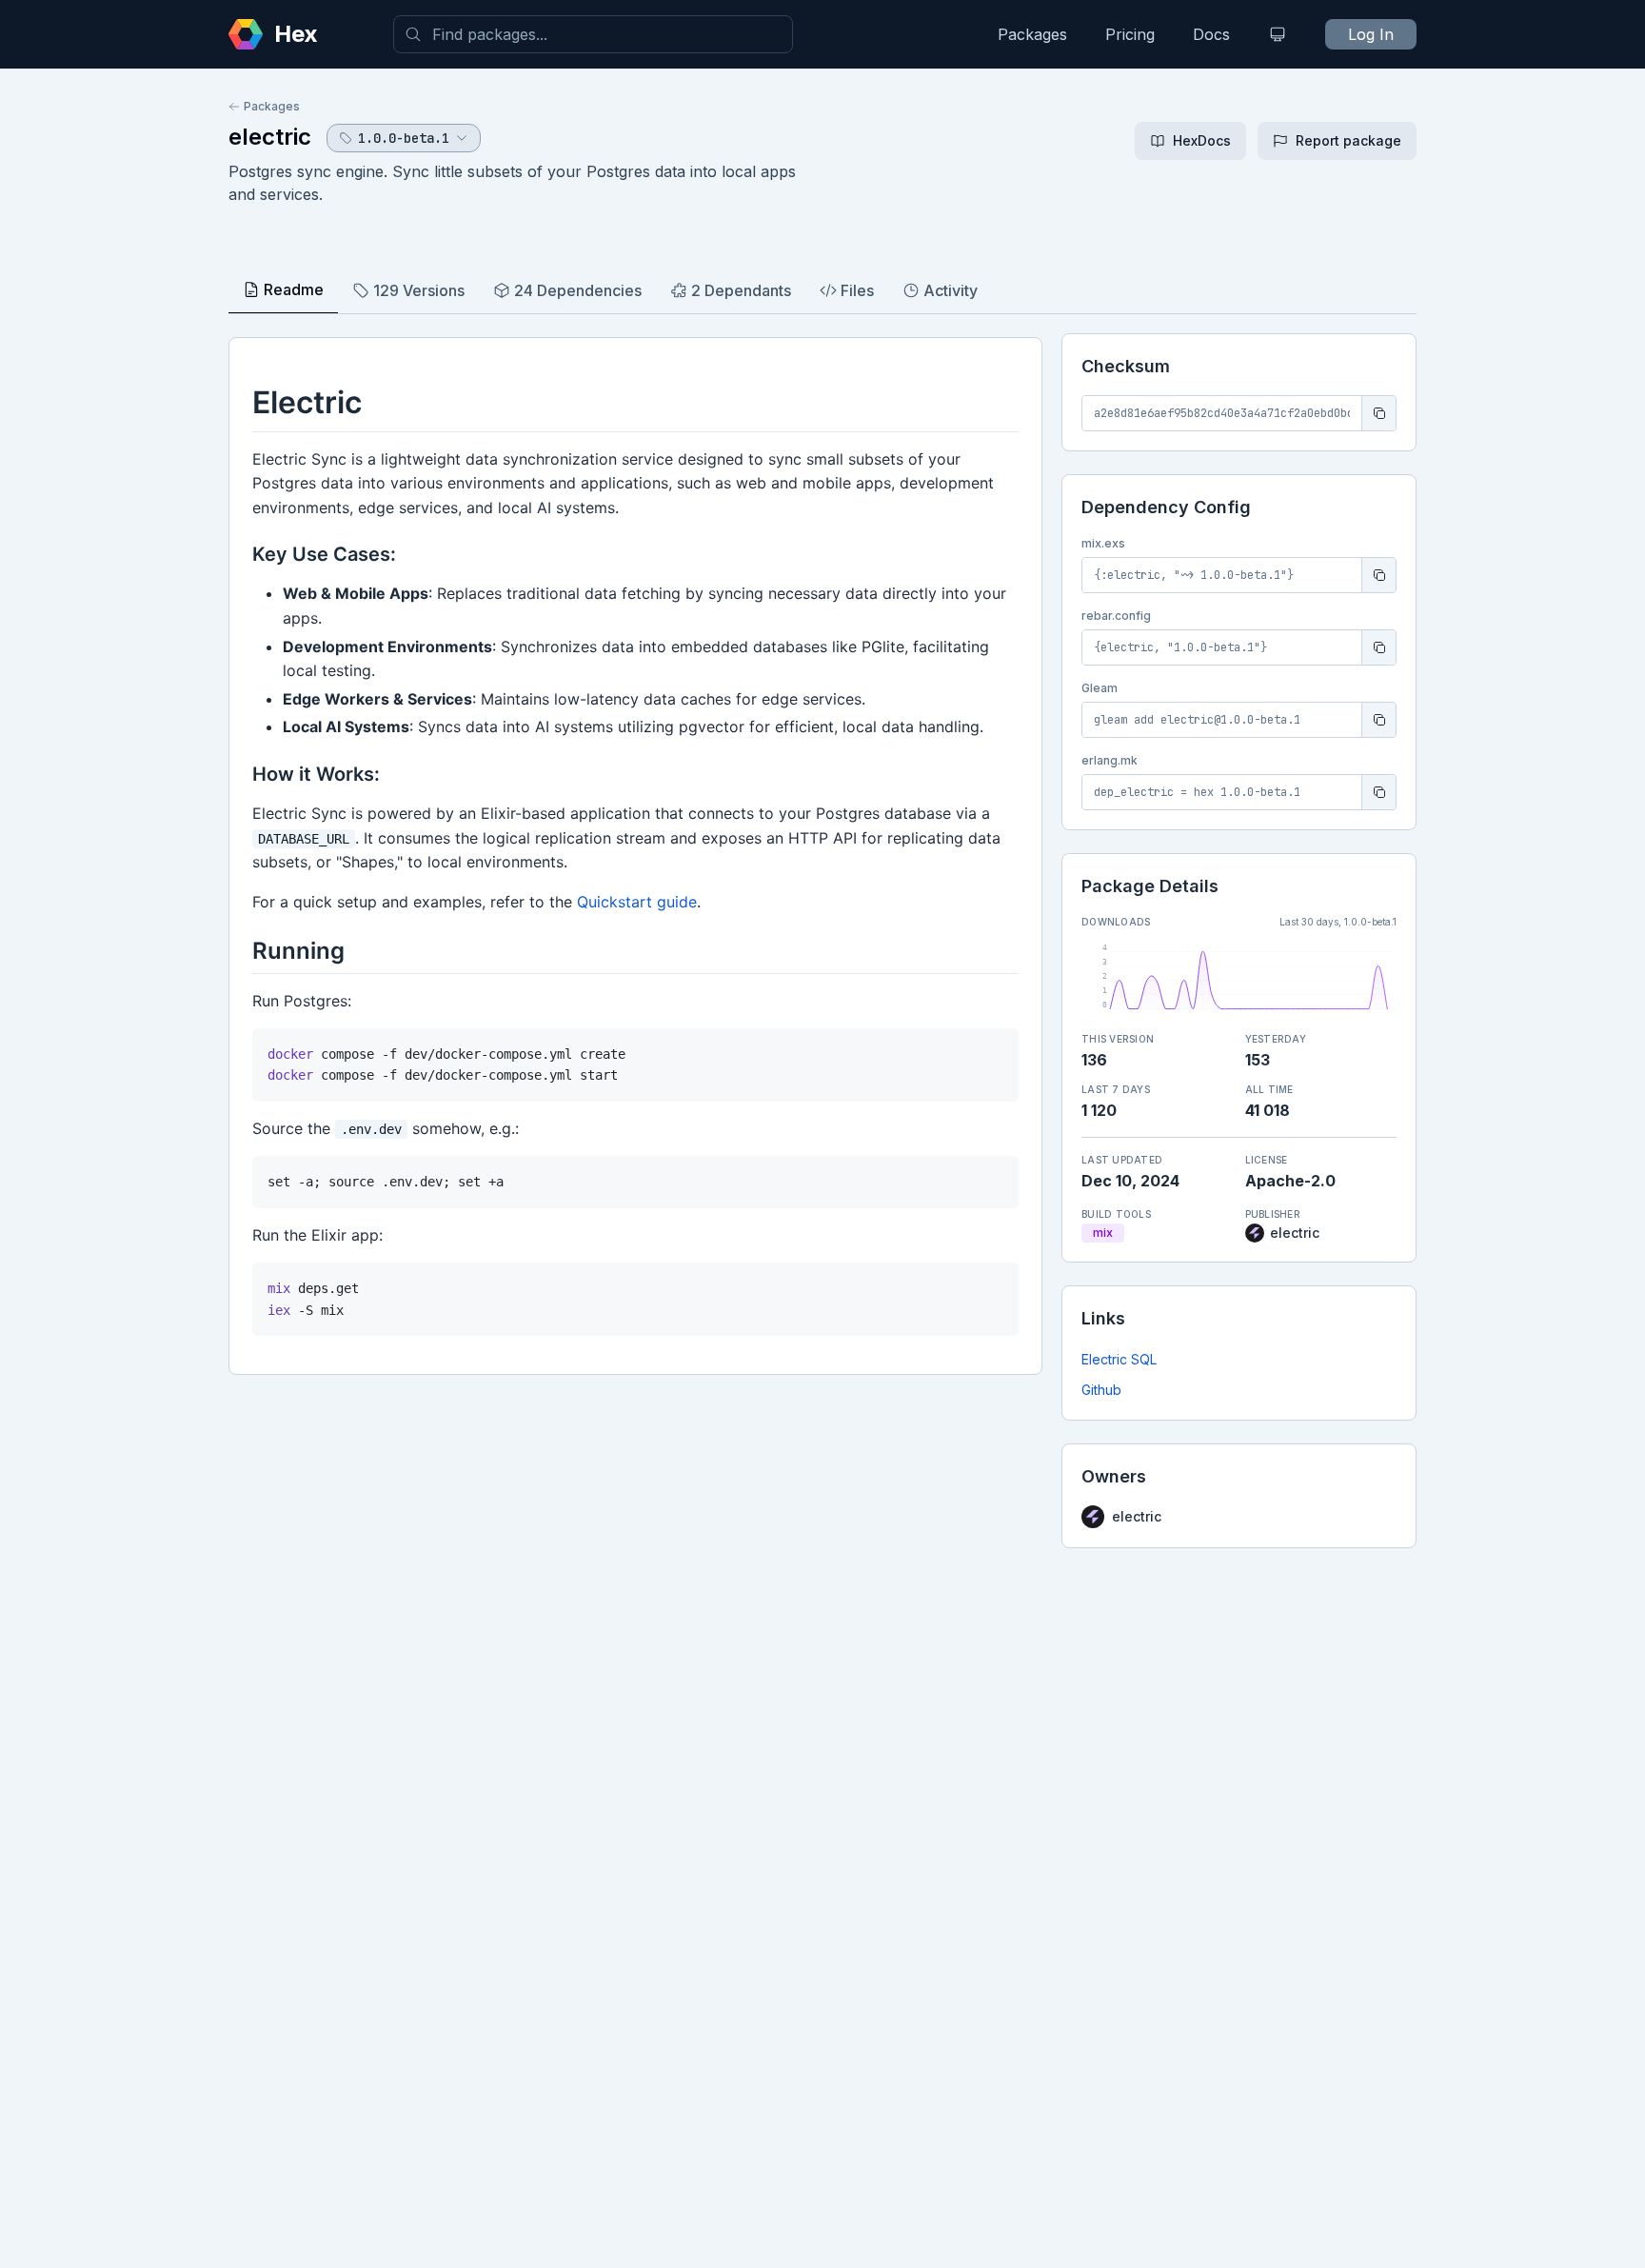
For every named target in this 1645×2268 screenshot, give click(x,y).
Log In (1371, 34)
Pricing (1130, 34)
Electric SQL (1119, 1359)
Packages (1032, 34)
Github (1101, 1390)
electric (270, 137)
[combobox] (593, 34)
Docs (1211, 34)
